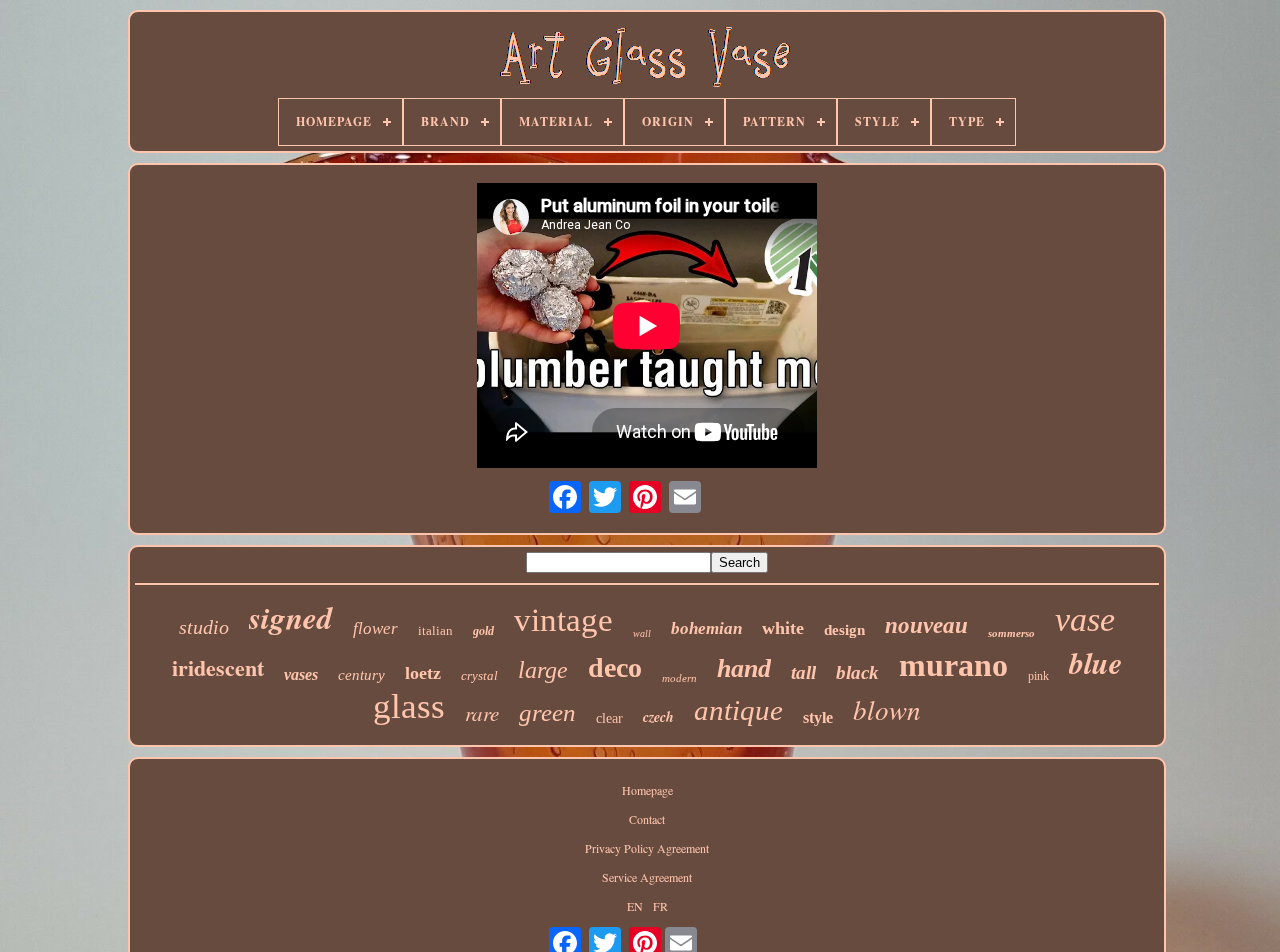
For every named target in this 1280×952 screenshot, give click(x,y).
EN (635, 906)
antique (738, 710)
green (547, 712)
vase (1085, 619)
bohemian (706, 628)
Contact (647, 819)
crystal (479, 675)
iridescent (218, 667)
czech (658, 717)
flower (375, 628)
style (818, 717)
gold (483, 631)
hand (744, 668)
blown (887, 709)
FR (660, 906)
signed (291, 617)
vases (301, 674)
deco (615, 667)
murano (953, 665)
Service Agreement (647, 877)
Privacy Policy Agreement (647, 848)
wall (642, 633)
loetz (423, 673)
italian (435, 630)
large (543, 670)
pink (1038, 676)
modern (679, 678)
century (361, 675)
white (783, 628)
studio (204, 627)
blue (1095, 663)
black (857, 672)
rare (482, 713)
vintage (563, 620)
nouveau (926, 625)
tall (803, 672)
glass (409, 706)
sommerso (1011, 633)
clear (609, 718)
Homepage (647, 790)
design (844, 630)
